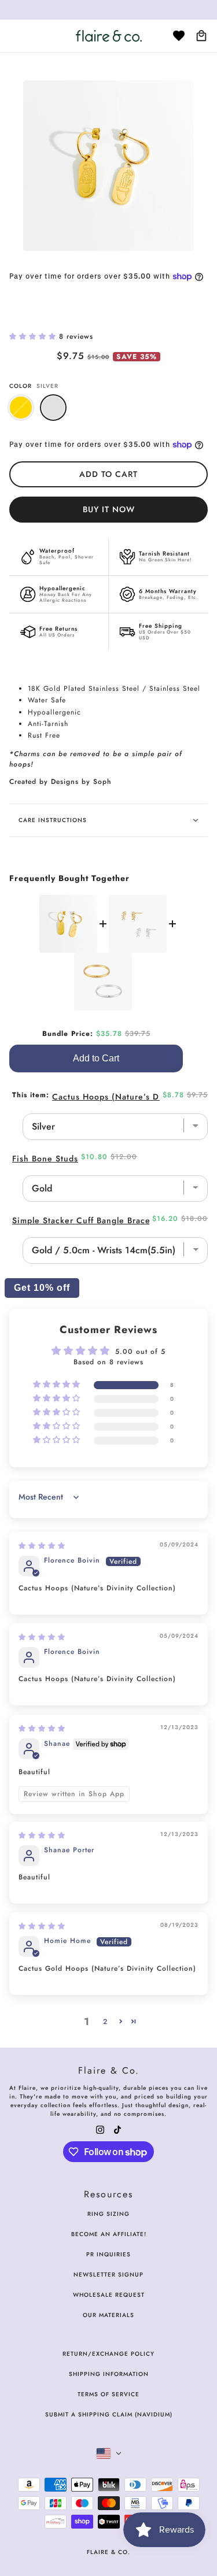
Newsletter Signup (108, 2275)
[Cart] (201, 36)
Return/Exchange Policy (108, 2354)
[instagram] (100, 2129)
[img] (42, 1546)
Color (34, 386)
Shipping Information (109, 2374)
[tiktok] (117, 2129)
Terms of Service (108, 2394)
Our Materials (108, 2315)
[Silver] (53, 408)
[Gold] (21, 408)
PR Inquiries (108, 2254)
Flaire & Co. (108, 2552)
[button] (34, 336)
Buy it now (109, 509)
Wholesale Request (109, 2295)
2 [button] (105, 2022)
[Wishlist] (179, 36)
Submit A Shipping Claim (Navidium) (109, 2414)
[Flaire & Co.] (109, 36)
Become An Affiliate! (109, 2234)
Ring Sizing (108, 2214)
